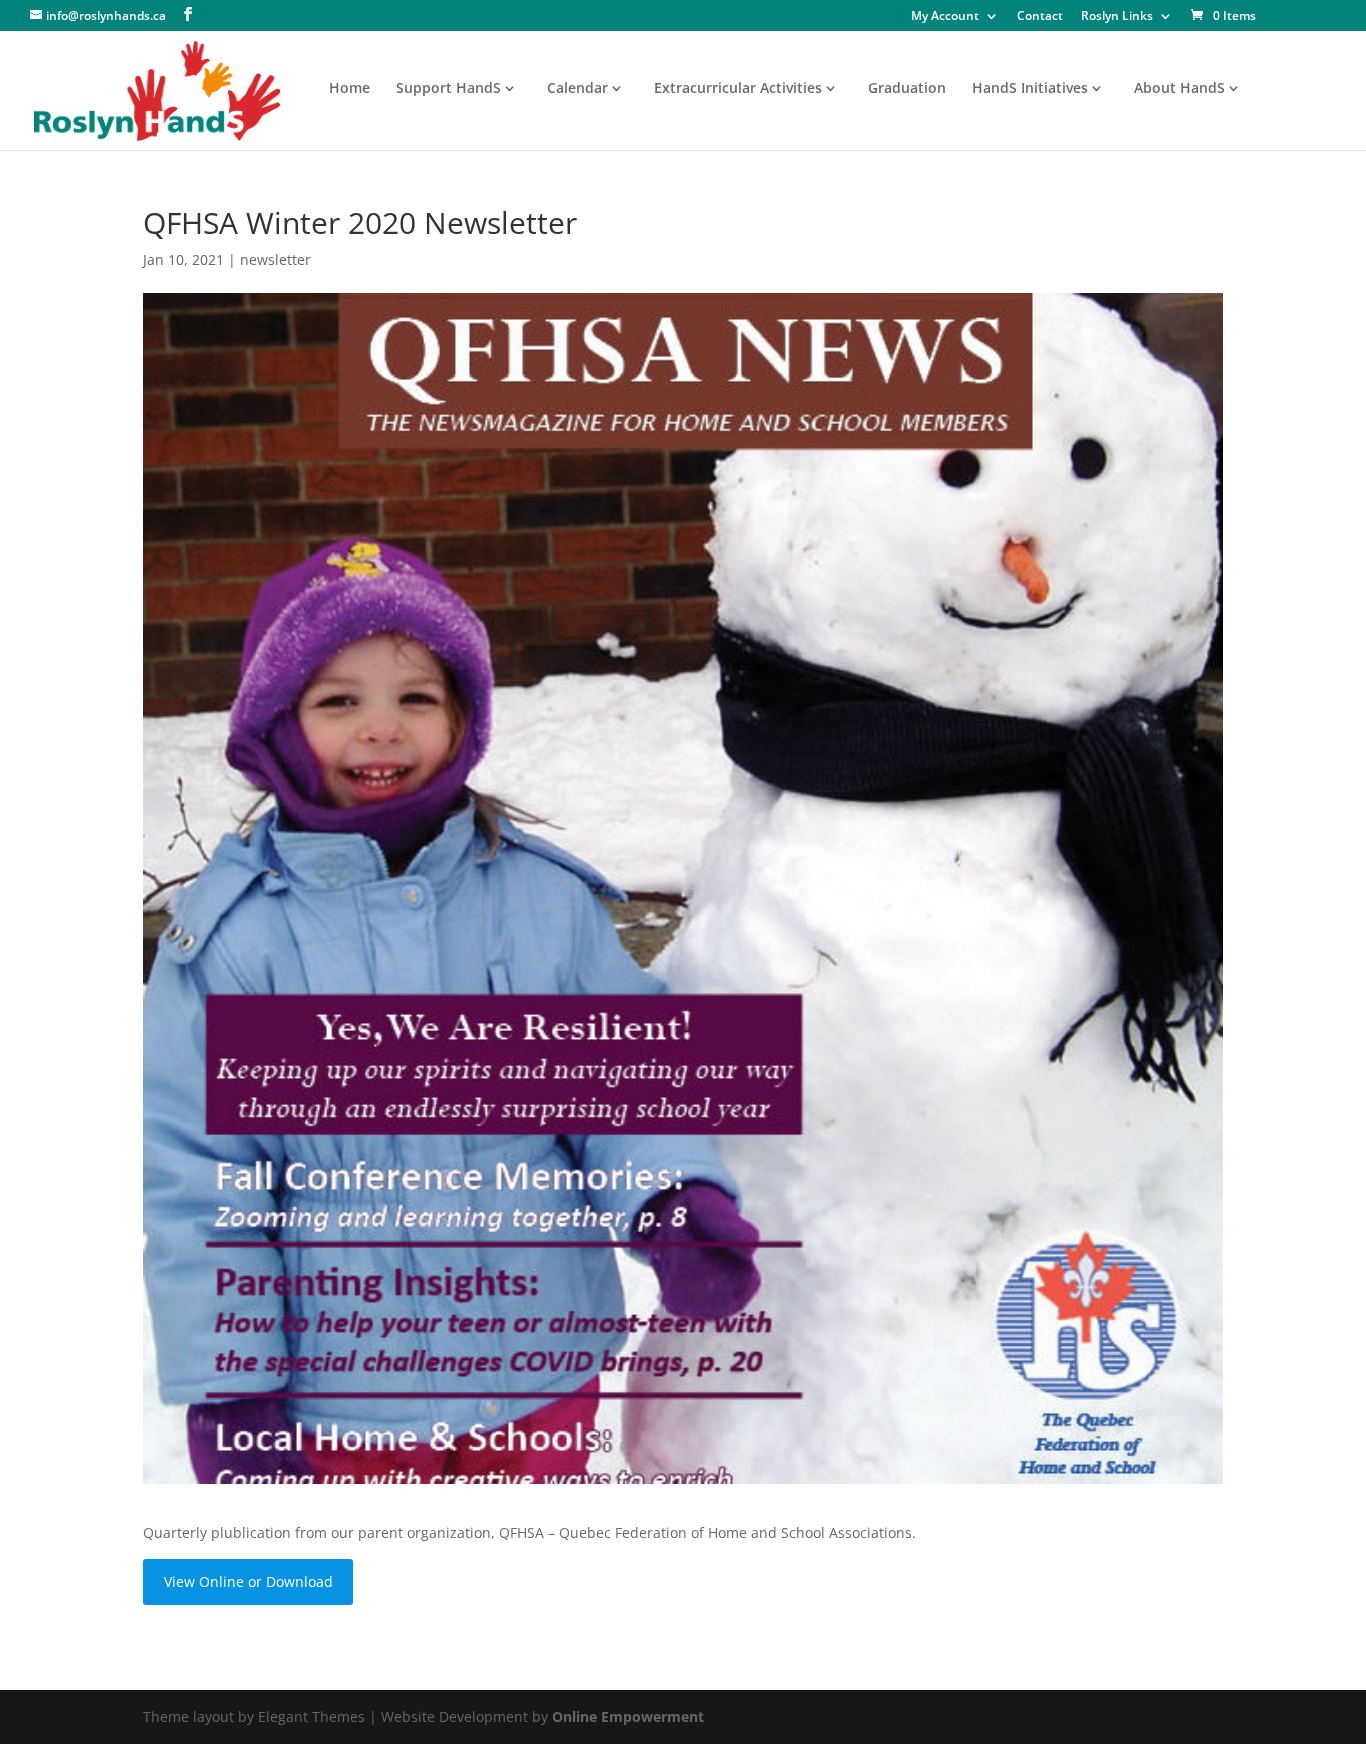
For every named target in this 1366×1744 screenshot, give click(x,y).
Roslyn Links (1117, 17)
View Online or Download (248, 1581)
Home (349, 89)
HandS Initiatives (1030, 89)
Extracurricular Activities (738, 89)
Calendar (577, 89)
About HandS (1179, 89)
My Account (945, 17)
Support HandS (448, 89)
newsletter (275, 259)
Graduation (907, 89)
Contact (1040, 17)
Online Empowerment (628, 1716)
